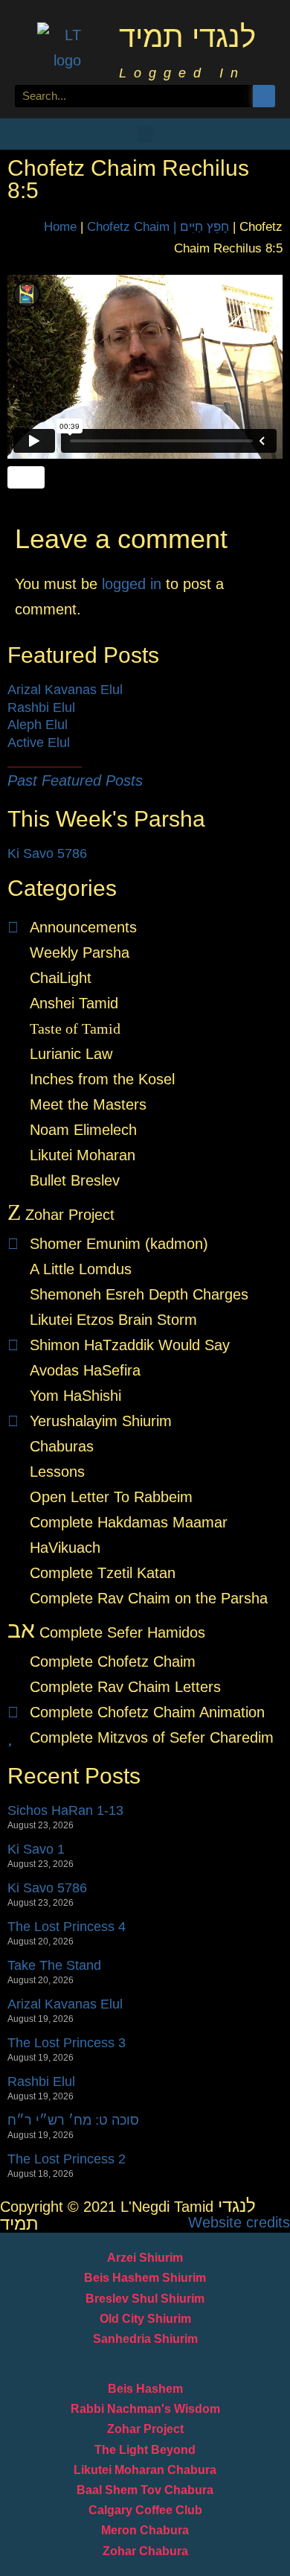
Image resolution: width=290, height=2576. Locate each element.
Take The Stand (54, 1965)
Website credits (239, 2222)
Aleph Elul (38, 725)
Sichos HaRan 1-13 (65, 1810)
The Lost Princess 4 (67, 1927)
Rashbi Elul (41, 707)
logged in (132, 584)
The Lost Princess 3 (67, 2043)
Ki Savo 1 (36, 1849)
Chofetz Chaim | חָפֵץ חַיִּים (158, 227)
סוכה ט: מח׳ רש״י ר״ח (73, 2120)
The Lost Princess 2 (67, 2159)
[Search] (264, 96)
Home (60, 227)
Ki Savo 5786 (47, 853)
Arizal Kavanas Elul (65, 690)
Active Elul (39, 742)
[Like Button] (26, 477)
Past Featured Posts (75, 780)
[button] (145, 134)
